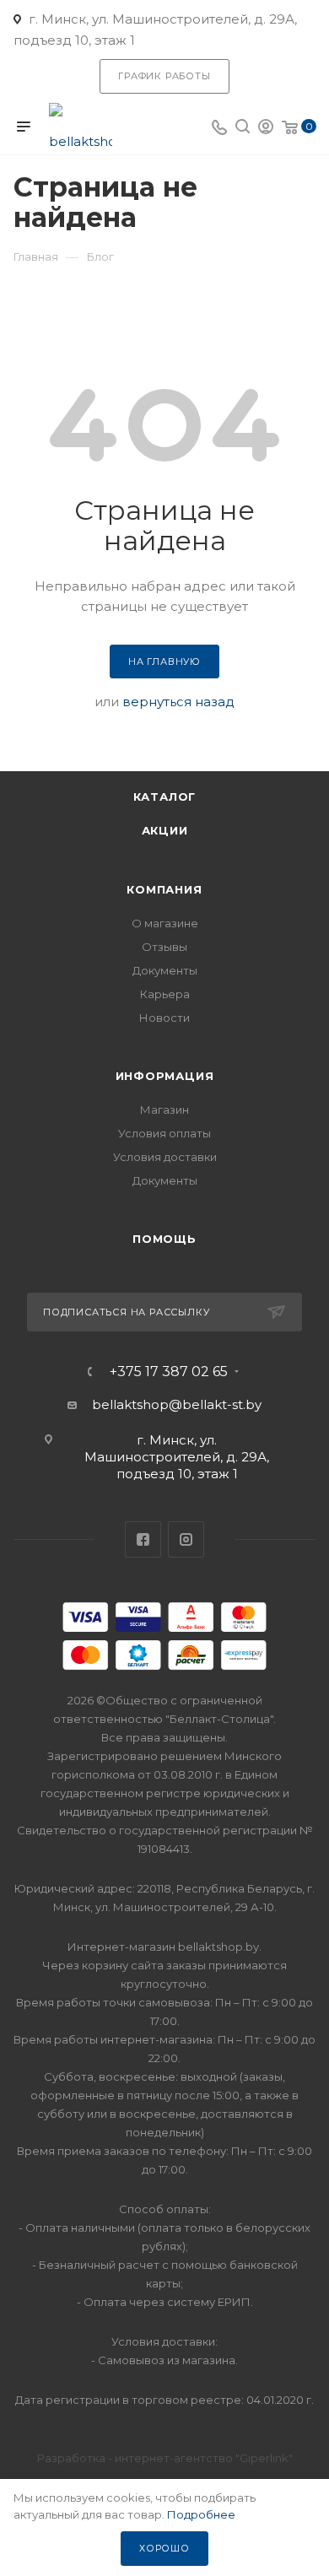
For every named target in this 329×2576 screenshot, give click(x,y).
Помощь (164, 1239)
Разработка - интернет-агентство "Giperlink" (165, 2458)
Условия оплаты (164, 1133)
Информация (165, 1076)
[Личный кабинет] (266, 129)
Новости (164, 1018)
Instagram (186, 1539)
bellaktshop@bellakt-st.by (177, 1404)
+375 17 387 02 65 (169, 1372)
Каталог (165, 797)
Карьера (165, 994)
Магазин (164, 1110)
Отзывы (164, 947)
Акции (165, 830)
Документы (165, 970)
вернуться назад (178, 702)
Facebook (143, 1539)
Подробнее (201, 2514)
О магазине (165, 923)
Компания (164, 889)
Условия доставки (165, 1157)
